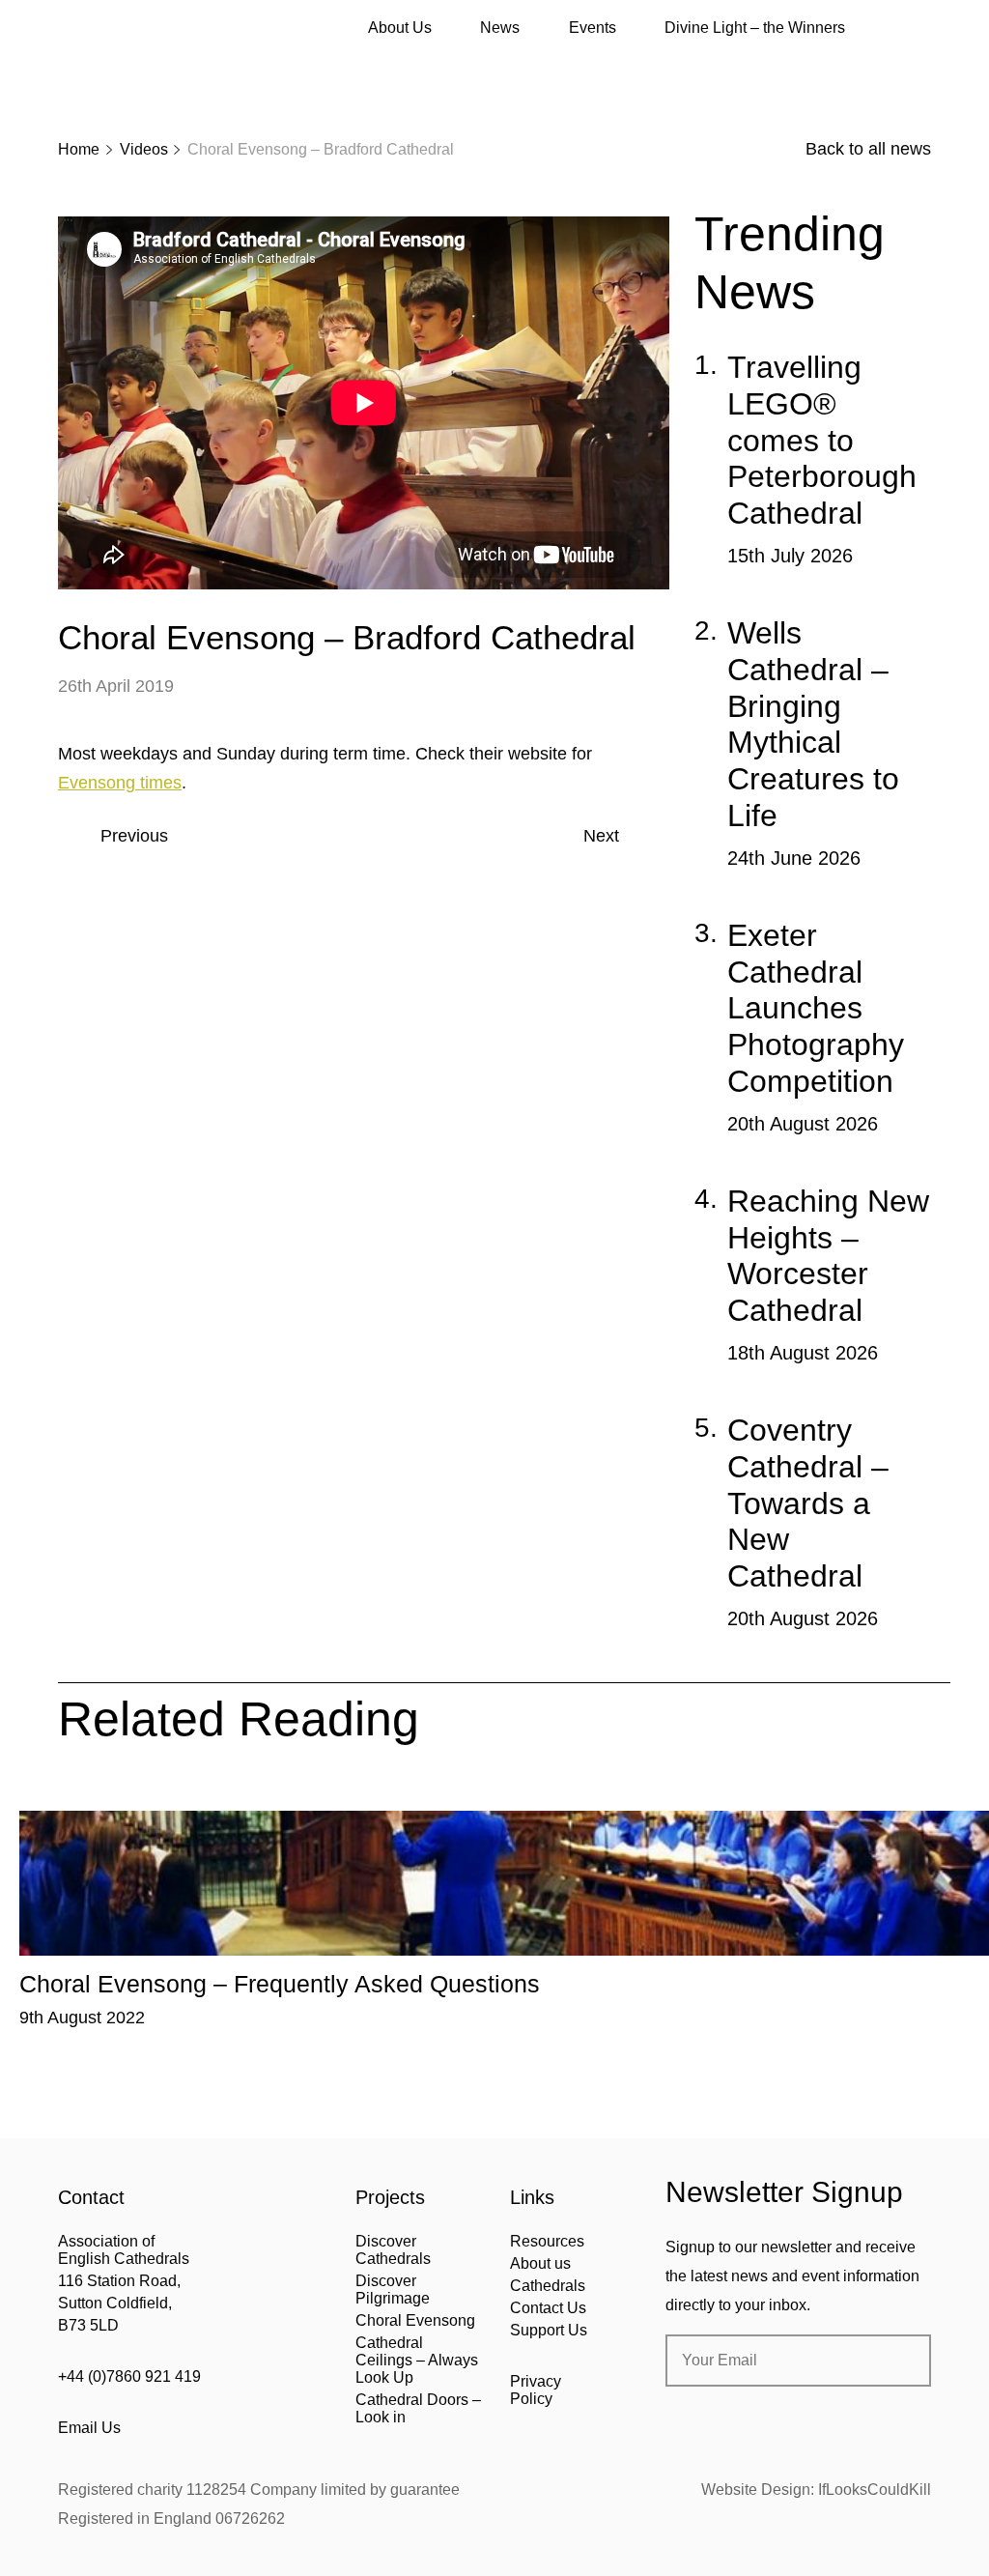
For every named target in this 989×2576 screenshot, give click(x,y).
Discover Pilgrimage (393, 2290)
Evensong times (120, 783)
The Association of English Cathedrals (130, 68)
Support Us (549, 2330)
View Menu (919, 28)
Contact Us (548, 2308)
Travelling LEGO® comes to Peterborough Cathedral (822, 440)
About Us (400, 28)
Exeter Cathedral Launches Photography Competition (816, 1008)
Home (79, 149)
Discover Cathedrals (393, 2250)
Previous (134, 836)
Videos (144, 149)
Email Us (89, 2428)
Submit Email (900, 2361)
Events (593, 28)
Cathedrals (548, 2286)
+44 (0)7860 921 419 (129, 2376)
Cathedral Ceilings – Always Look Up (417, 2360)
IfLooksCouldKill (875, 2490)
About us (540, 2263)
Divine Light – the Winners (755, 28)
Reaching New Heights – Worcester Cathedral (828, 1256)
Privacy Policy (536, 2390)
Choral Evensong (415, 2320)
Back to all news (868, 149)
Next (601, 836)
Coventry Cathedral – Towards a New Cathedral (808, 1503)
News (500, 28)
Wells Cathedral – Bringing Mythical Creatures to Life (813, 724)
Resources (547, 2241)
